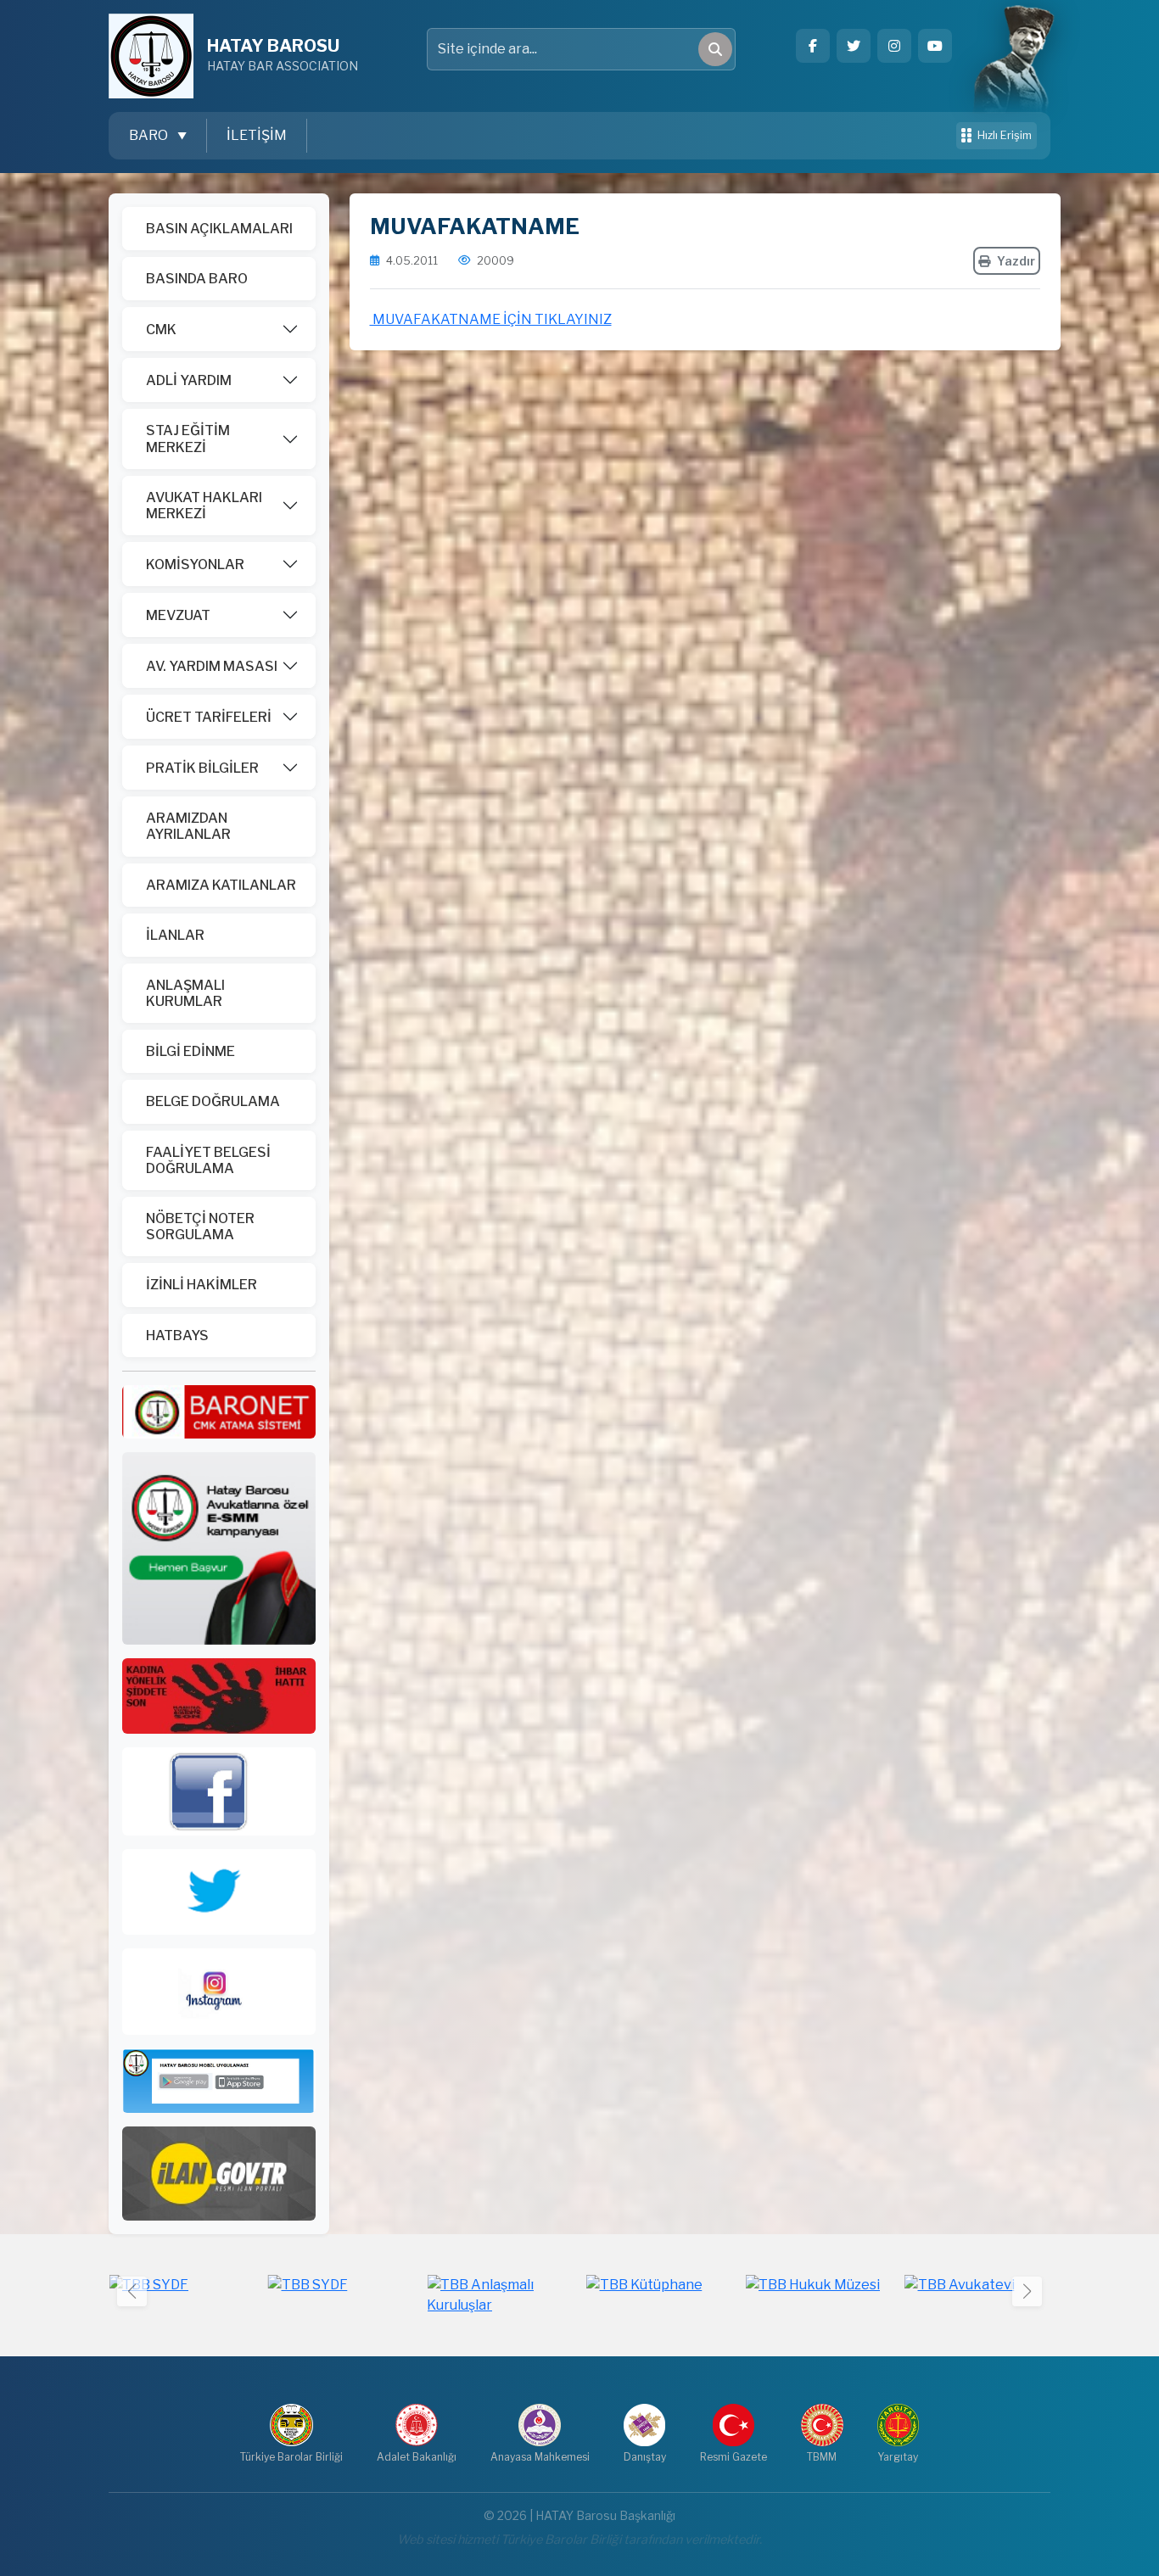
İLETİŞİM (257, 135)
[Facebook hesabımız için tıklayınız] (813, 46)
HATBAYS (177, 1335)
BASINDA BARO (197, 279)
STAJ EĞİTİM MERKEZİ (188, 439)
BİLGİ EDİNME (190, 1051)
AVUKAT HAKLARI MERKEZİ (204, 506)
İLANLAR (175, 935)
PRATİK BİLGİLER (202, 768)
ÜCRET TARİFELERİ (209, 717)
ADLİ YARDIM (189, 380)
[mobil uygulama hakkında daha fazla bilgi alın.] (219, 2079)
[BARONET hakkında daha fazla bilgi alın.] (219, 1411)
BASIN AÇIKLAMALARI (219, 229)
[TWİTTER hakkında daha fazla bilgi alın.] (219, 1891)
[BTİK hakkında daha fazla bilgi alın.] (219, 2173)
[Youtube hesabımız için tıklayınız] (935, 46)
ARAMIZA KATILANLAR (221, 885)
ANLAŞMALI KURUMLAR (185, 993)
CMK (161, 330)
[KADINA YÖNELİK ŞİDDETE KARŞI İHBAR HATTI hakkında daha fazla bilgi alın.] (219, 1695)
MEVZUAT (178, 615)
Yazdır (1016, 261)
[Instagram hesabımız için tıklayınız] (894, 46)
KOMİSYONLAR (195, 564)
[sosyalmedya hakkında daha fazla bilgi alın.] (219, 1990)
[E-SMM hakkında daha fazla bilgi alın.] (219, 1548)
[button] (1027, 2291)
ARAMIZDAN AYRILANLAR (188, 826)
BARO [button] (150, 135)
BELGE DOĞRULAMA (213, 1101)
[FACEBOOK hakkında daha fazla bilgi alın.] (219, 1790)
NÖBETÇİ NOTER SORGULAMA (200, 1227)
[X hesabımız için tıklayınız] (854, 46)
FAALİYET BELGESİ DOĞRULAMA (208, 1160)
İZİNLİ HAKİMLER (202, 1285)
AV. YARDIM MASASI (212, 666)
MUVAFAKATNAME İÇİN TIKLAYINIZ (491, 319)
